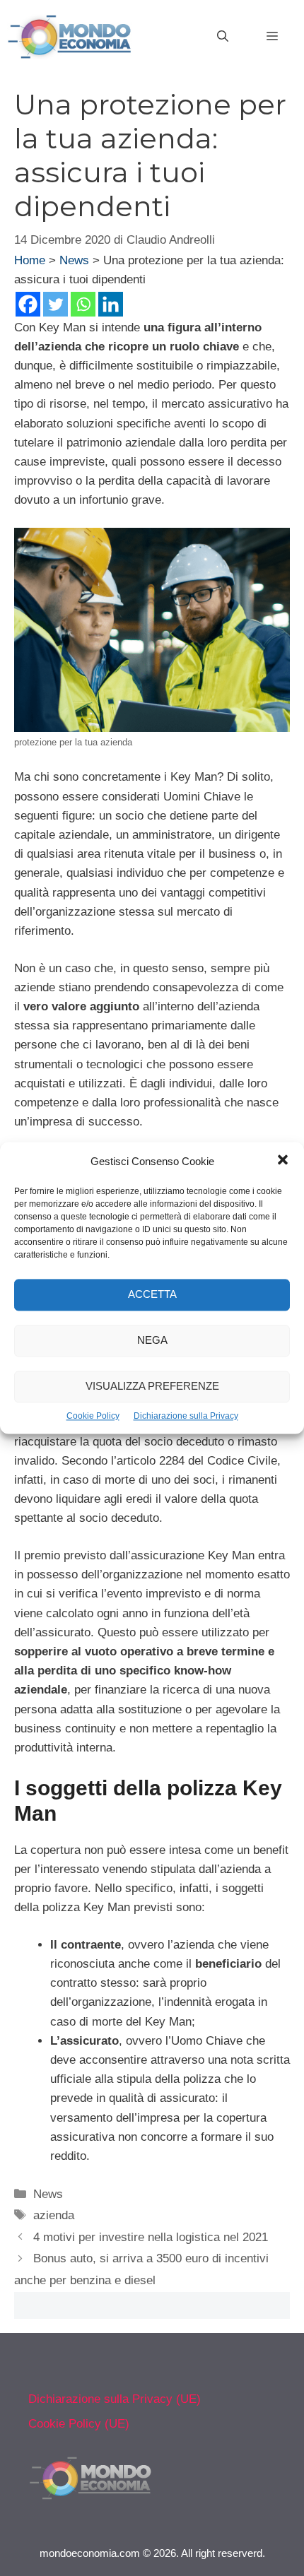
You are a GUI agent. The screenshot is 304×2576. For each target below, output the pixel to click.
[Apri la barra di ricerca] (223, 37)
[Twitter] (55, 304)
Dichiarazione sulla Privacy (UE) (115, 2399)
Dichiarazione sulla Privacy (186, 1416)
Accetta (152, 1295)
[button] (283, 1162)
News (74, 260)
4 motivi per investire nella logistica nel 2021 (151, 2237)
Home (30, 260)
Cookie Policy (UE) (79, 2424)
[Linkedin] (111, 304)
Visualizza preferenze (152, 1387)
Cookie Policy (93, 1416)
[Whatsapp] (83, 304)
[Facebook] (28, 304)
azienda (54, 2215)
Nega (152, 1341)
